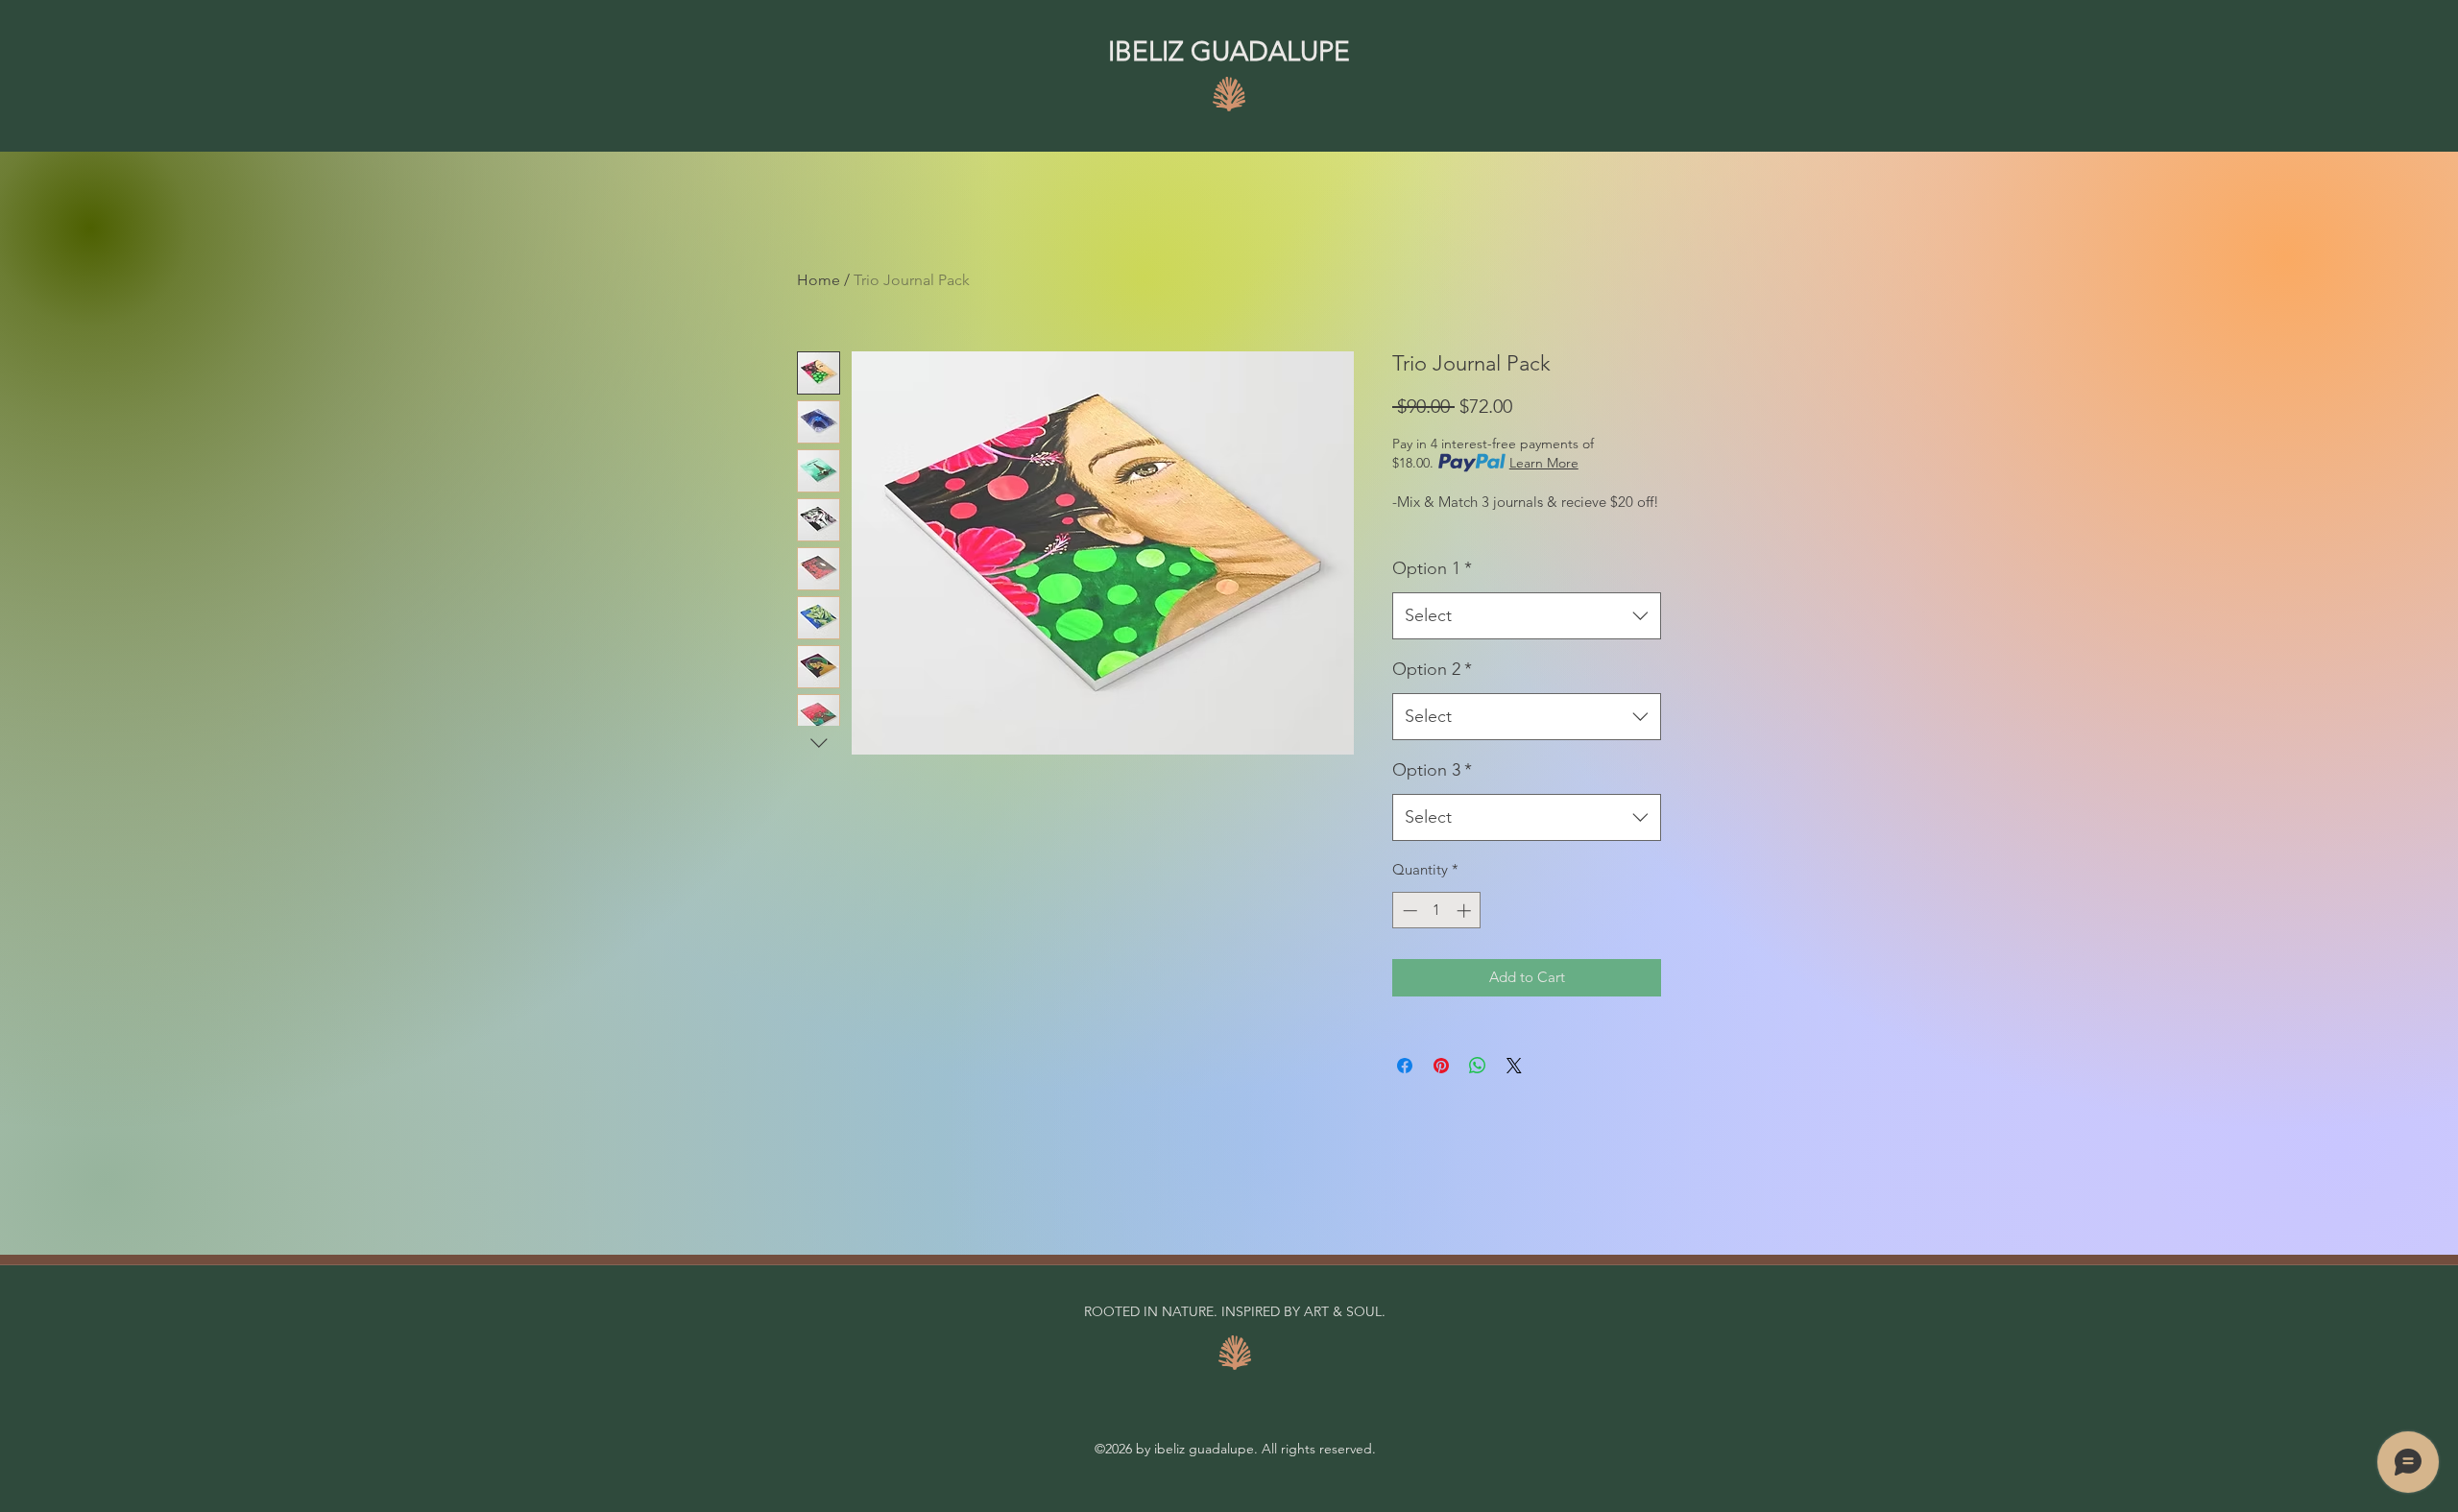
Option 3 (1432, 770)
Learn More (1544, 463)
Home (819, 280)
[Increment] (1466, 911)
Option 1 (1432, 568)
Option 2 (1432, 669)
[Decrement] (1408, 911)
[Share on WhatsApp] (1478, 1066)
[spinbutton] (1437, 911)
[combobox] (1527, 616)
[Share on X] (1514, 1066)
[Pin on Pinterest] (1441, 1066)
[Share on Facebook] (1405, 1066)
